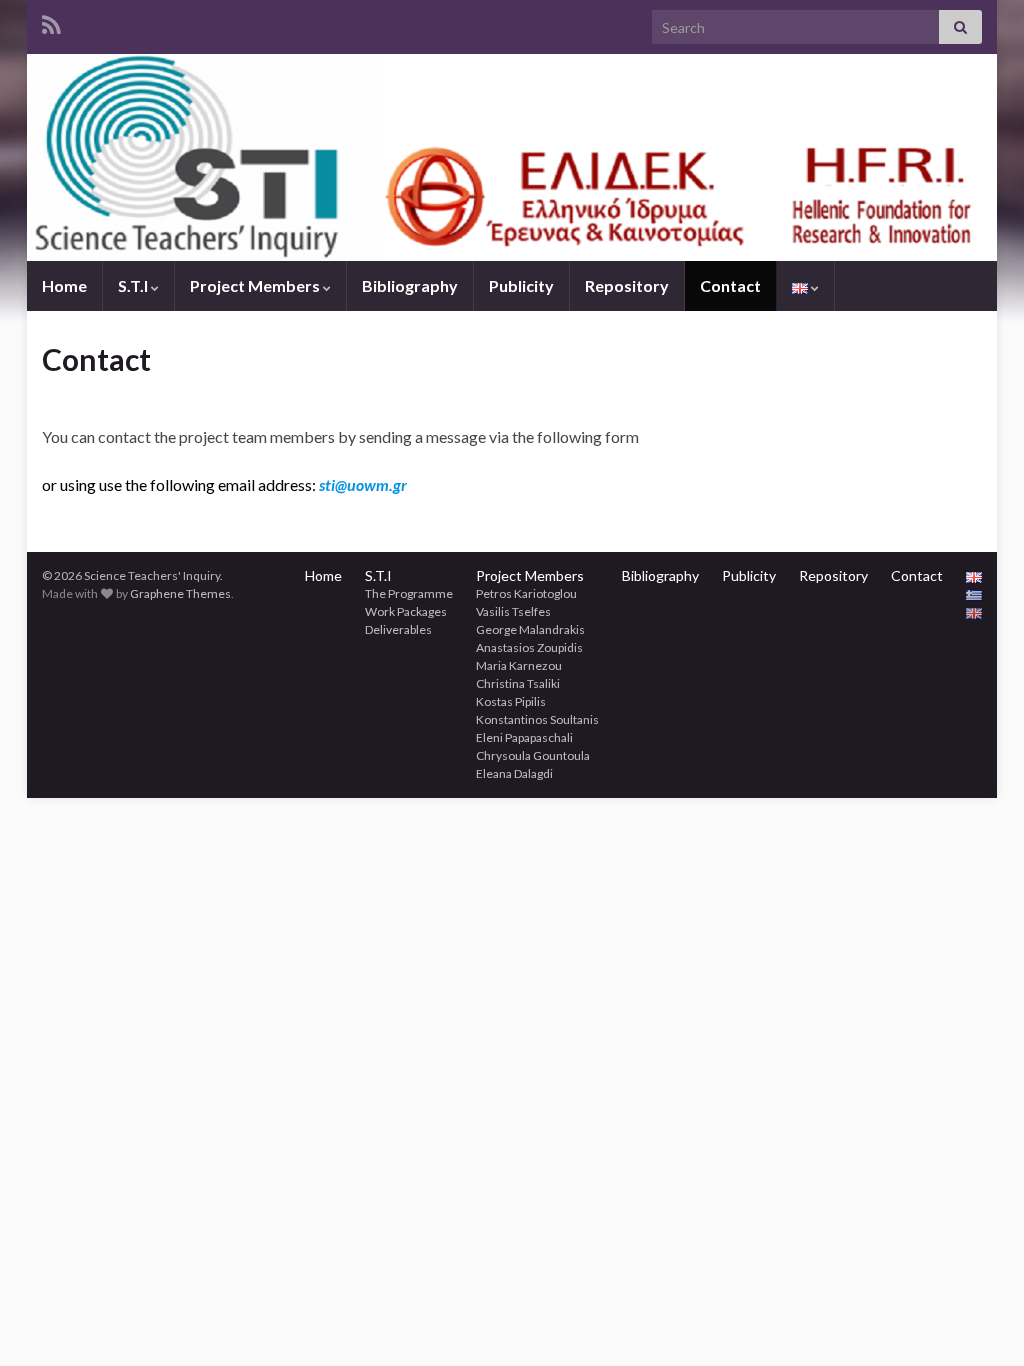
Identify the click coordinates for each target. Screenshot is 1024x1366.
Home (64, 285)
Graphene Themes (180, 593)
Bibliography (410, 285)
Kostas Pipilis (511, 701)
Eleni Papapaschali (524, 737)
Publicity (521, 285)
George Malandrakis (530, 629)
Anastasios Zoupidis (529, 647)
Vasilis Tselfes (513, 611)
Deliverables (398, 629)
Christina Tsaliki (518, 683)
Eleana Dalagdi (514, 773)
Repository (627, 285)
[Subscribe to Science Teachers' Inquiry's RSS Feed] (51, 21)
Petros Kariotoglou (526, 593)
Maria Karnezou (519, 665)
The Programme (409, 593)
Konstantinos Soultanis (537, 719)
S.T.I (134, 285)
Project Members (256, 285)
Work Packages (406, 611)
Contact (730, 285)
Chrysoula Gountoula (533, 755)
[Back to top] (979, 1321)
